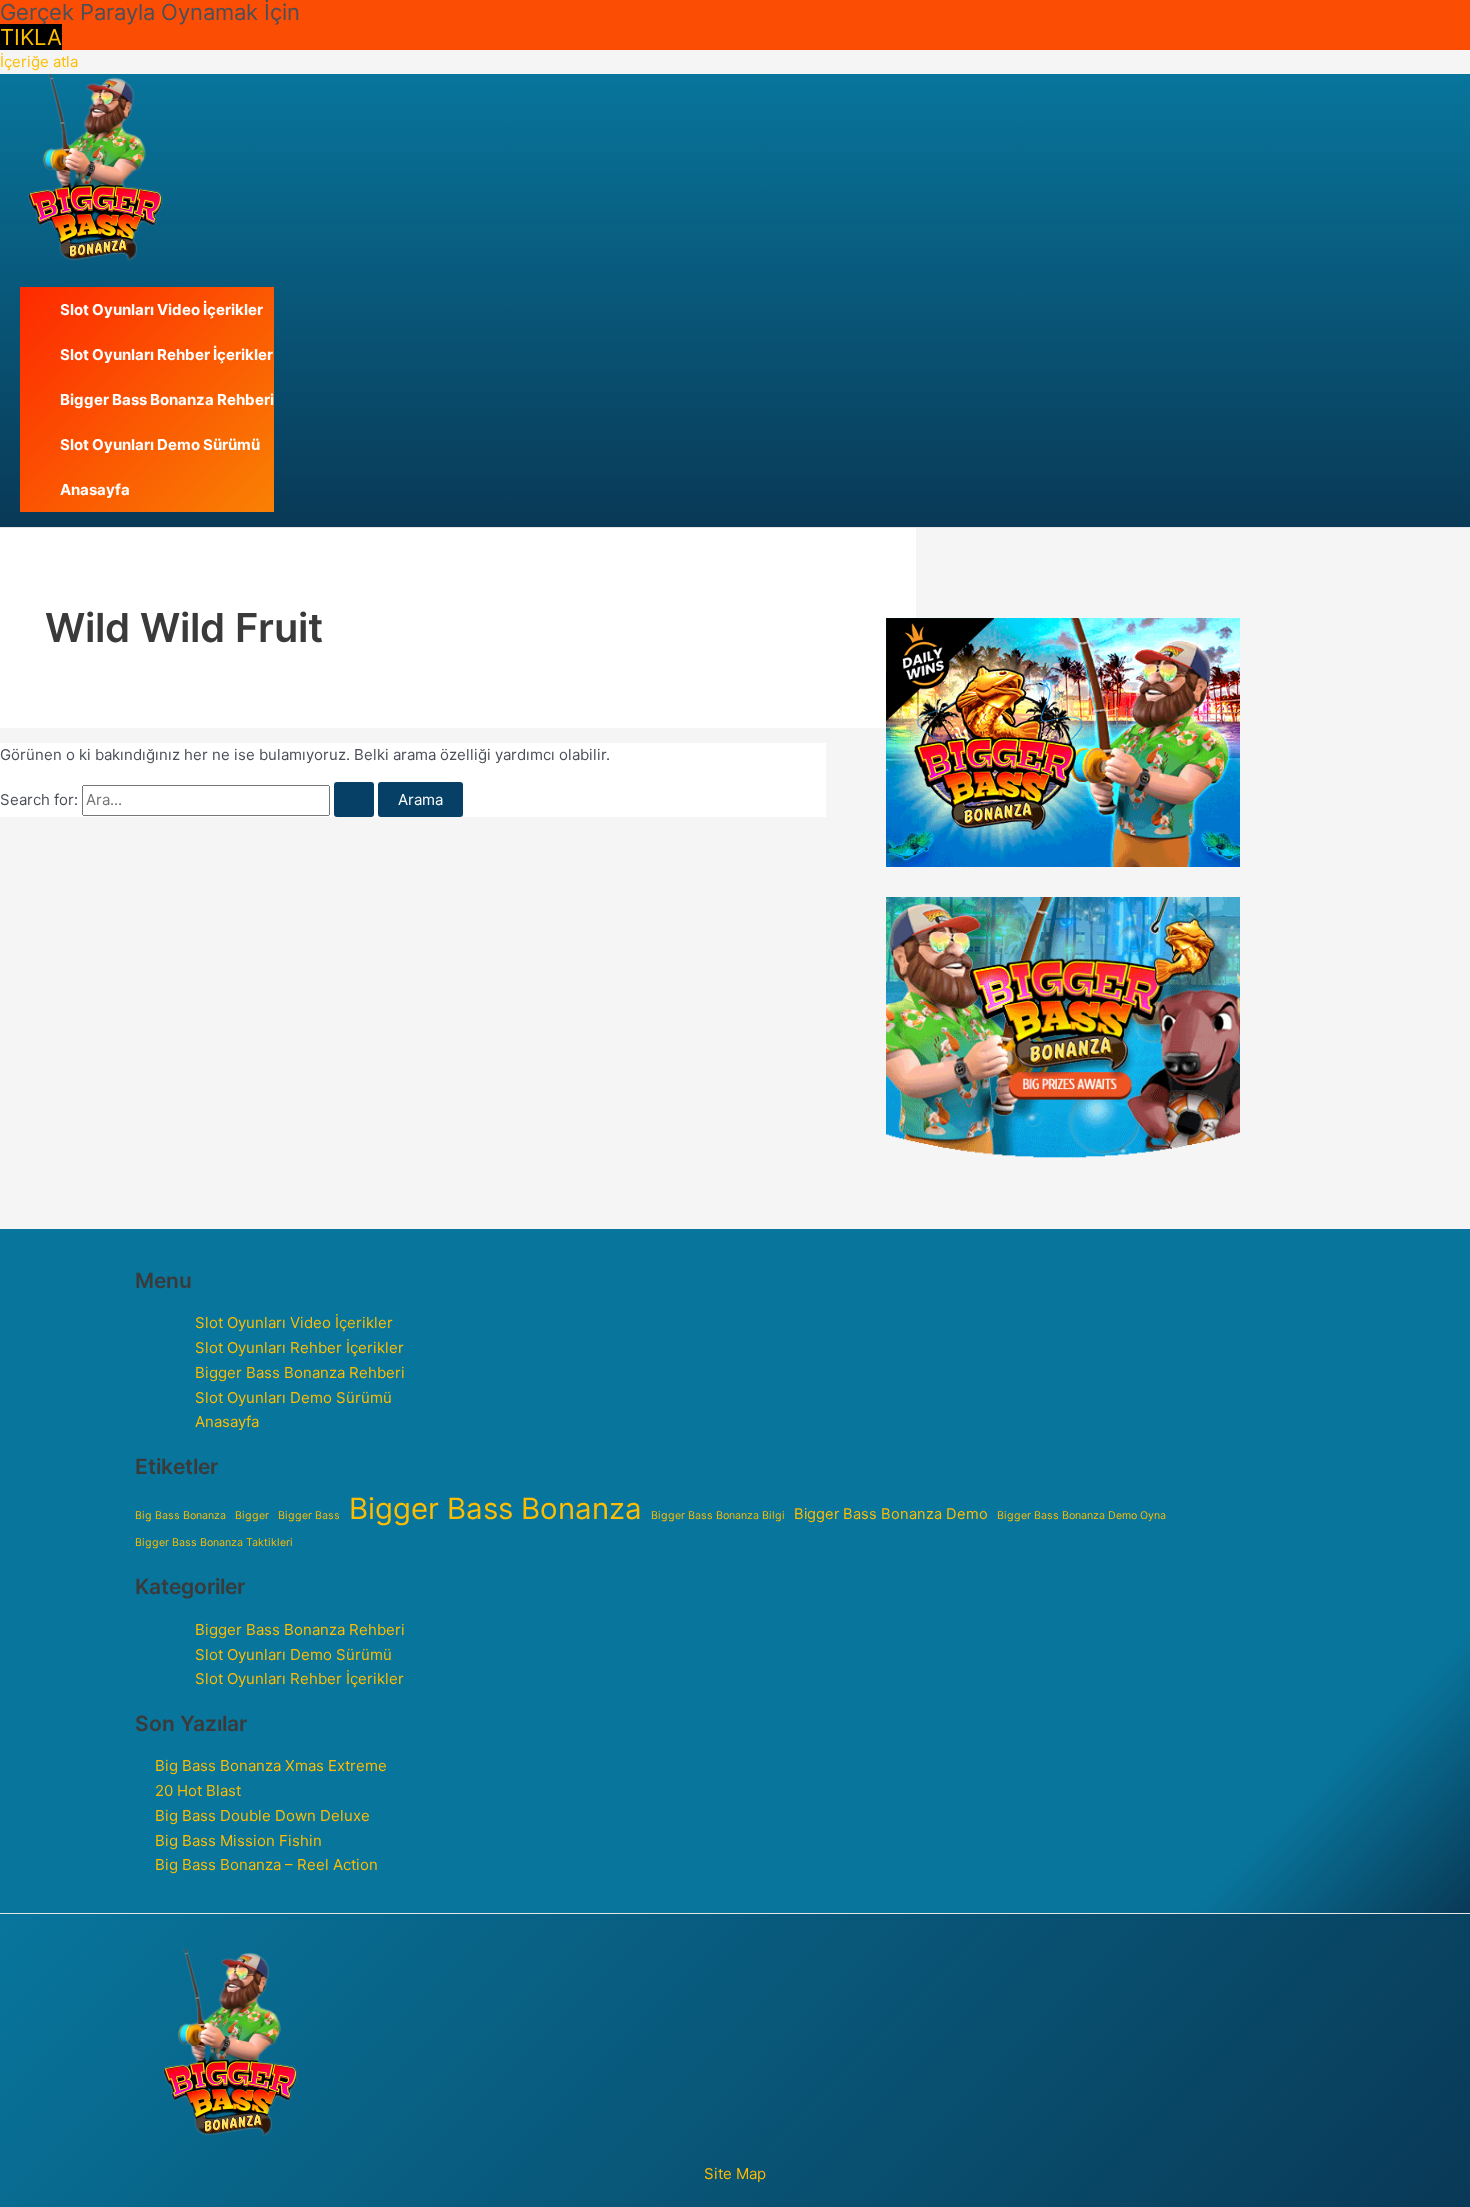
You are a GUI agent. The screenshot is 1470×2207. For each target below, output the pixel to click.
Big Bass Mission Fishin (238, 1840)
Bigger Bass (309, 1515)
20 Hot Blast (198, 1790)
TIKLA (31, 37)
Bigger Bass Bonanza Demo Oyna (1081, 1515)
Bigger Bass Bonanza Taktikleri (214, 1542)
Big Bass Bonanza (180, 1515)
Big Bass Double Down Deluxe (262, 1815)
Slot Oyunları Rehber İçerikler (166, 354)
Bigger (252, 1515)
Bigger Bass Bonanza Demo (891, 1514)
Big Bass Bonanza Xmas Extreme (271, 1765)
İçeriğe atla (39, 61)
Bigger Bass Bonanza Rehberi (167, 399)
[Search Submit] (354, 799)
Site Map (735, 2173)
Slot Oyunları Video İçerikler (161, 309)
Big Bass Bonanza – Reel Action (266, 1864)
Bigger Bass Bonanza (495, 1509)
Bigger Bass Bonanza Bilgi (718, 1515)
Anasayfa (95, 489)
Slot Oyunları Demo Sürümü (160, 444)
